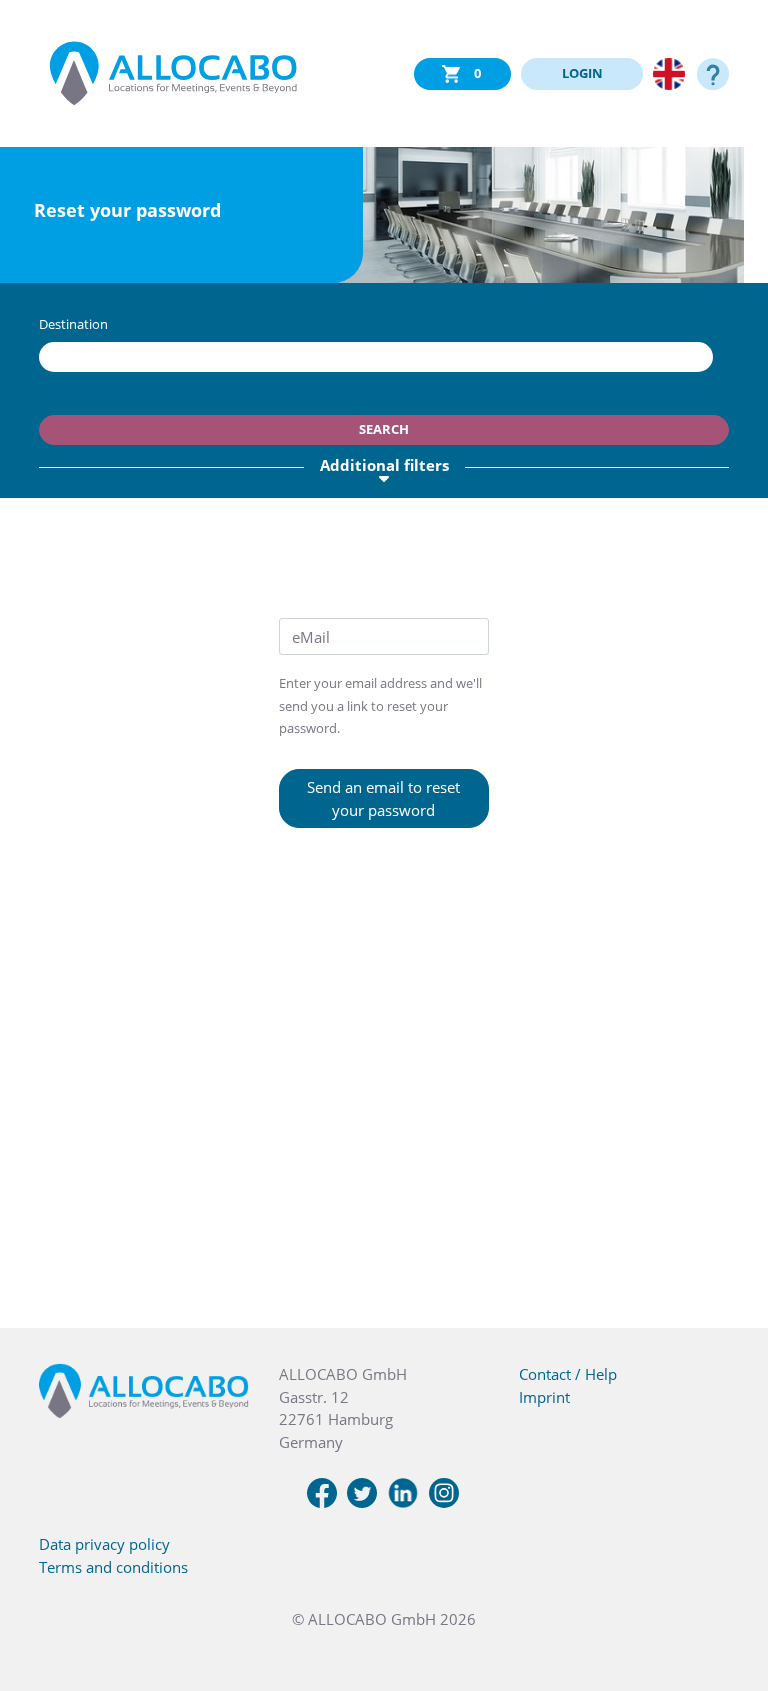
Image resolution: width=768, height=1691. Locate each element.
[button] (728, 1591)
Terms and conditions (113, 1567)
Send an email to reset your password (383, 798)
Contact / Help (568, 1374)
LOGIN (582, 73)
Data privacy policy (104, 1544)
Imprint (544, 1397)
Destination (73, 324)
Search (384, 429)
